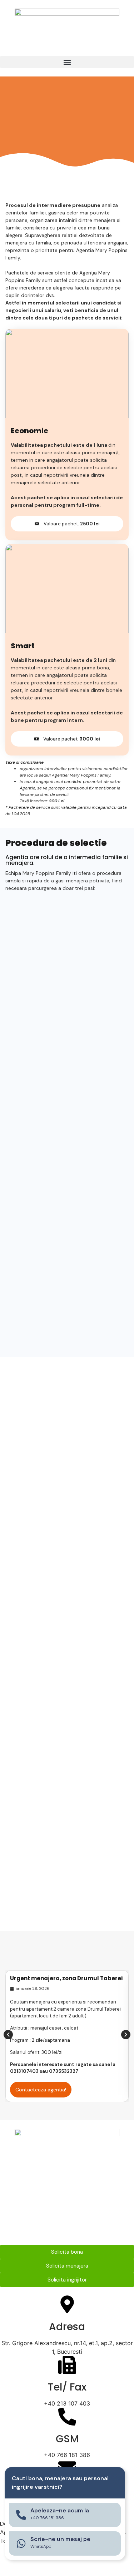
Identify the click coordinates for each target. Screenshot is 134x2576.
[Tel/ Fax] (67, 2365)
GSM (67, 2439)
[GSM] (67, 2417)
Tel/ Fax (67, 2387)
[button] (67, 62)
